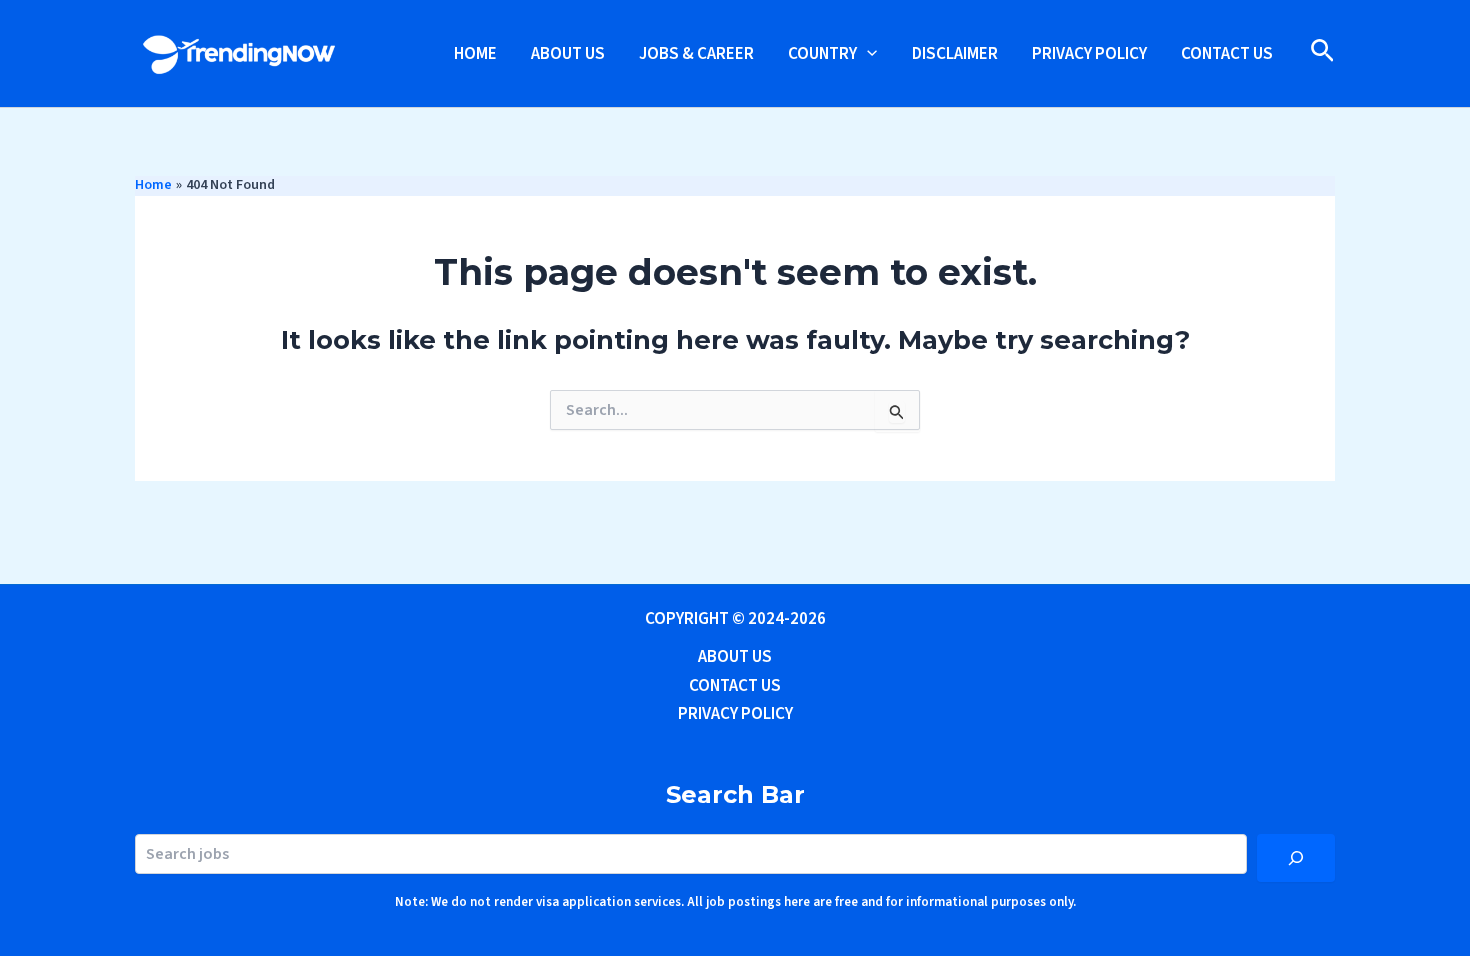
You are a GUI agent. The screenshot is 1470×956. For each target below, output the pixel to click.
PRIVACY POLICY (1089, 54)
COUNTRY (822, 54)
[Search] (1296, 858)
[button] (867, 54)
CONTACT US (1227, 54)
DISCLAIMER (955, 54)
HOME (475, 54)
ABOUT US (568, 54)
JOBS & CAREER (696, 54)
